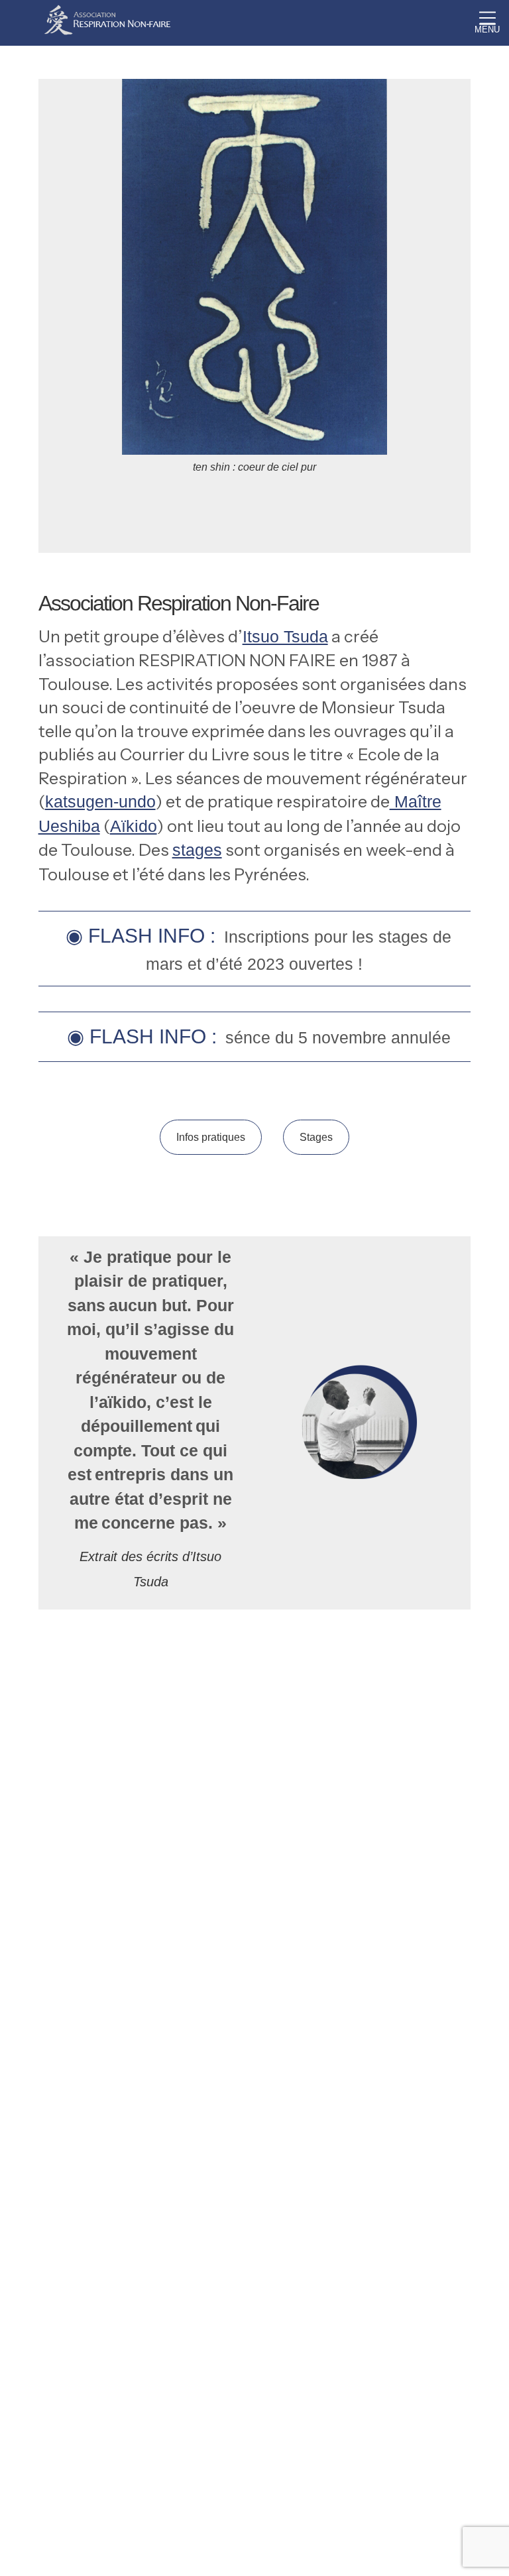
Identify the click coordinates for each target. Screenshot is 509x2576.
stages (197, 850)
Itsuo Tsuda (285, 636)
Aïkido (134, 826)
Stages (316, 1137)
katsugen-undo (100, 801)
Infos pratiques (211, 1137)
